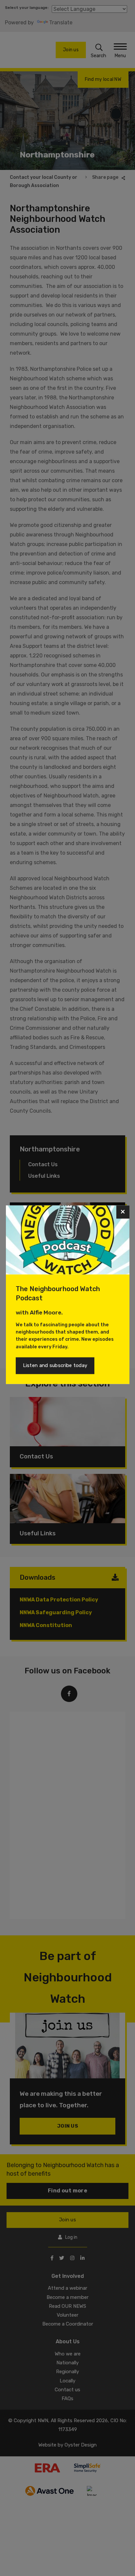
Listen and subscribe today (55, 1365)
